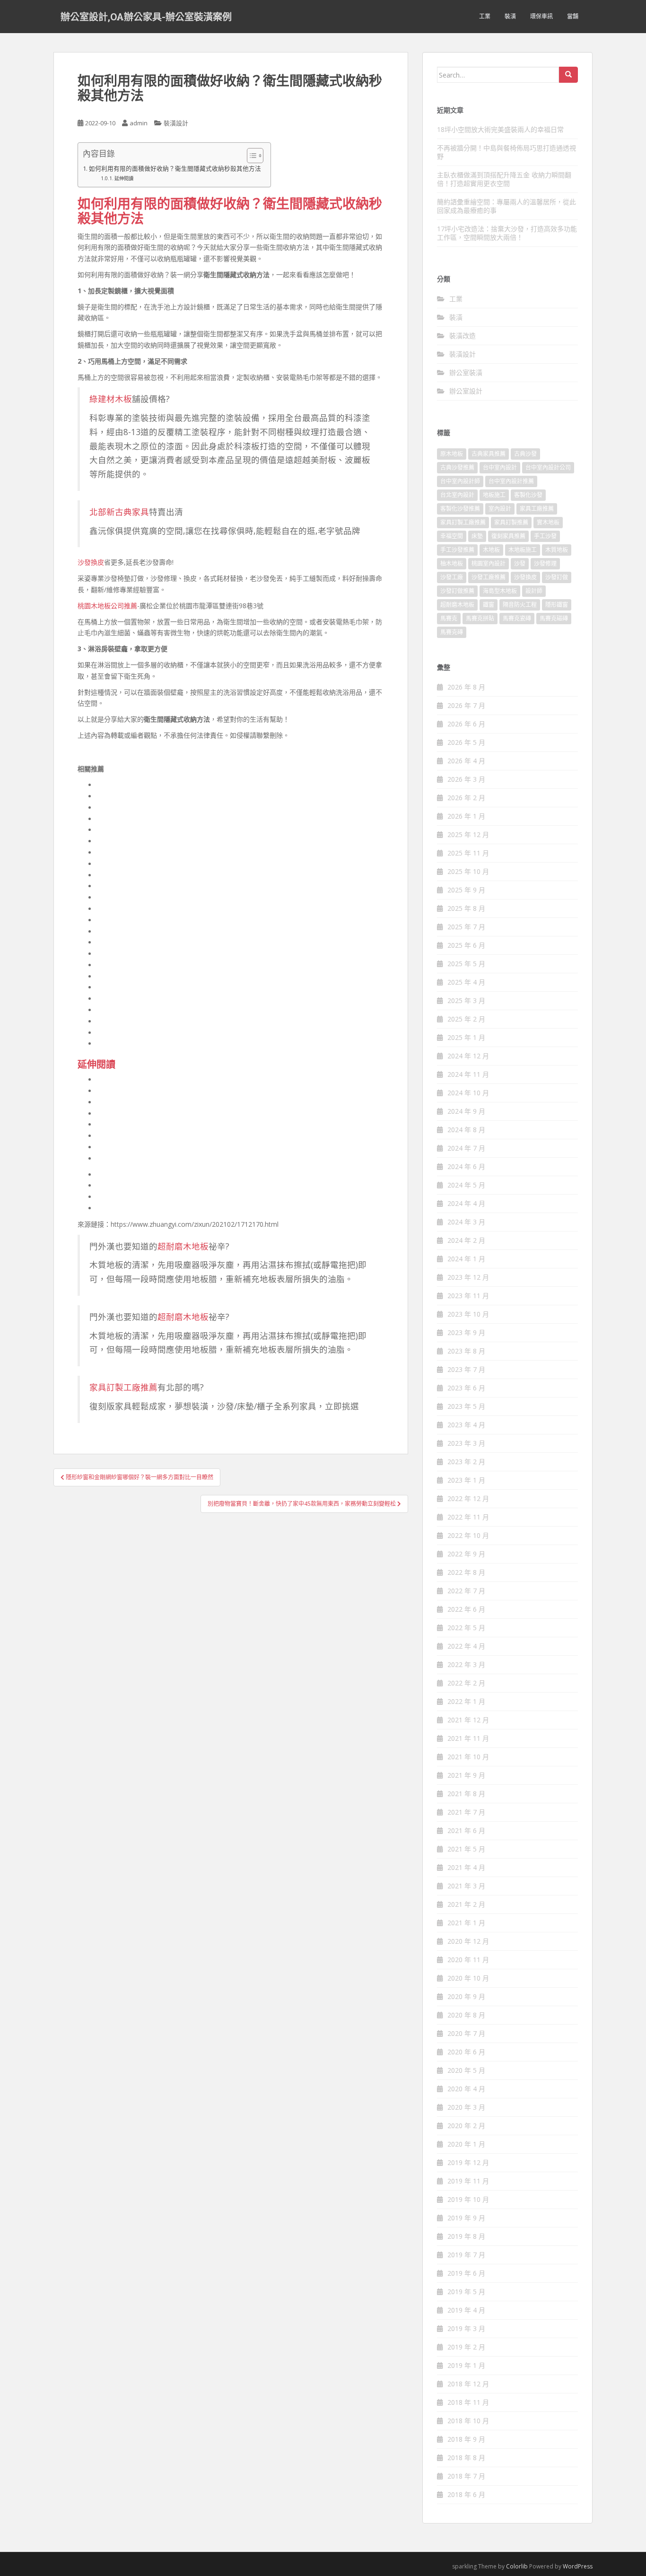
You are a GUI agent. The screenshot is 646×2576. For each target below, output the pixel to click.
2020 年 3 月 (466, 2107)
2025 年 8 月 (466, 908)
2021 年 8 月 (466, 1794)
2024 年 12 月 (468, 1056)
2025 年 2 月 (466, 1019)
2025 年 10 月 (468, 871)
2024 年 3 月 (466, 1222)
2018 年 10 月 (468, 2421)
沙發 (520, 563)
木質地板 (557, 550)
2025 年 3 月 (466, 1000)
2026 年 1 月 (466, 816)
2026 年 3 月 (466, 779)
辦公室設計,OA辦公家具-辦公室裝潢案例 (146, 17)
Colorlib (517, 2566)
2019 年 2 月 (466, 2347)
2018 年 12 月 (468, 2384)
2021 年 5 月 (466, 1849)
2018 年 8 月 (466, 2458)
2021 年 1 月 (466, 1923)
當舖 (573, 16)
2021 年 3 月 (466, 1886)
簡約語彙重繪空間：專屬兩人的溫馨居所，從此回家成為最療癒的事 (506, 206)
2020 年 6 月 (466, 2052)
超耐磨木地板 (183, 1246)
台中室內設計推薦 (511, 481)
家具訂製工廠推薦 (123, 1387)
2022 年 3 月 (466, 1664)
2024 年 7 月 (466, 1148)
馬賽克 (449, 618)
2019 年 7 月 (466, 2255)
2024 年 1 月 (466, 1259)
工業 (485, 16)
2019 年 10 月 (468, 2199)
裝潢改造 (463, 336)
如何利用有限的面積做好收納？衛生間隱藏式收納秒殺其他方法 (175, 169)
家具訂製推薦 (511, 522)
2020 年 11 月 (468, 1960)
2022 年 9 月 (466, 1554)
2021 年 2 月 (466, 1904)
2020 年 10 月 (468, 1978)
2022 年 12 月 (468, 1498)
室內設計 (500, 509)
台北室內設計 (457, 495)
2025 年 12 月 (468, 834)
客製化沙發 (528, 495)
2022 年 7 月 (466, 1591)
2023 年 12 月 (468, 1277)
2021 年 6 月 (466, 1830)
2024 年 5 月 (466, 1185)
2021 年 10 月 (468, 1757)
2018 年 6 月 (466, 2494)
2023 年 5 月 (466, 1406)
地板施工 (494, 495)
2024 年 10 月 (468, 1093)
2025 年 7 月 (466, 927)
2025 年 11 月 (468, 853)
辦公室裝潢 (466, 372)
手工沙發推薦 (457, 550)
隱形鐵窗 (557, 605)
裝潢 (510, 16)
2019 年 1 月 (466, 2365)
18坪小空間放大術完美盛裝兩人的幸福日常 (500, 129)
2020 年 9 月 (466, 1996)
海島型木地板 (500, 591)
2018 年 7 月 (466, 2476)
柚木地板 (452, 563)
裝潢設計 (176, 123)
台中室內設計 (500, 467)
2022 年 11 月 (468, 1517)
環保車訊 (541, 16)
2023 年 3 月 (466, 1443)
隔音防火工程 (520, 605)
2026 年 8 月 (466, 687)
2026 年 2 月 (466, 798)
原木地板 (452, 454)
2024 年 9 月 (466, 1111)
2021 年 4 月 (466, 1867)
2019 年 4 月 (466, 2310)
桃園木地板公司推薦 (107, 606)
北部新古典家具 (119, 512)
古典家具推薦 (489, 454)
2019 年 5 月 (466, 2292)
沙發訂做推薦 (457, 591)
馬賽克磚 (452, 632)
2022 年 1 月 (466, 1701)
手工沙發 (545, 536)
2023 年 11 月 (468, 1296)
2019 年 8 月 (466, 2236)
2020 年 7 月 (466, 2033)
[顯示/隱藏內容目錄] (250, 156)
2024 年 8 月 (466, 1130)
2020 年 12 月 (468, 1941)
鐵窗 (489, 605)
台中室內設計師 (460, 481)
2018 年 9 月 (466, 2439)
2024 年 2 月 (466, 1240)
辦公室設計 (466, 391)
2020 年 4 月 (466, 2089)
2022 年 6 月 (466, 1609)
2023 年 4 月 (466, 1425)
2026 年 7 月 (466, 705)
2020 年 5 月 (466, 2070)
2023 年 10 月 (468, 1314)
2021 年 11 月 (468, 1738)
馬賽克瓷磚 (517, 618)
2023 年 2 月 (466, 1462)
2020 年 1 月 (466, 2144)
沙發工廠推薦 (489, 577)
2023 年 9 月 (466, 1332)
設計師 (534, 591)
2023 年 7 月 (466, 1369)
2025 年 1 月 (466, 1037)
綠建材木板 (111, 399)
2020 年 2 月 (466, 2126)
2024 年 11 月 (468, 1074)
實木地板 (548, 522)
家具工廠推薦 (537, 509)
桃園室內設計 (489, 563)
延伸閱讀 (124, 178)
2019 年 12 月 (468, 2162)
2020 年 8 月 (466, 2015)
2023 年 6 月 (466, 1388)
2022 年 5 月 (466, 1628)
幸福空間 (452, 536)
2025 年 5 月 (466, 964)
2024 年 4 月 (466, 1203)
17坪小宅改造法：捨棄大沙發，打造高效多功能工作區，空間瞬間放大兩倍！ (507, 233)
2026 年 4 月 (466, 761)
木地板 (491, 550)
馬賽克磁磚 (554, 618)
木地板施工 (523, 550)
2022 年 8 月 (466, 1572)
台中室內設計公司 (548, 467)
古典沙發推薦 (457, 467)
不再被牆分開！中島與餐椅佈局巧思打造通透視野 (506, 152)
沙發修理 (545, 563)
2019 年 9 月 (466, 2218)
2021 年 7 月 (466, 1812)
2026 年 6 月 (466, 724)
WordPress (578, 2566)
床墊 (477, 536)
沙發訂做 (557, 577)
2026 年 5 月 (466, 742)
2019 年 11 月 (468, 2181)
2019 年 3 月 (466, 2328)
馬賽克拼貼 (480, 618)
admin (139, 123)
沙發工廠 (452, 577)
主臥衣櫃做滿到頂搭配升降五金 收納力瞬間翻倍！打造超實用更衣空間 (504, 179)
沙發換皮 (91, 562)
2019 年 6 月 (466, 2273)
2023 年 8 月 (466, 1351)
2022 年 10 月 (468, 1535)
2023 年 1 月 (466, 1480)
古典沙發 (525, 454)
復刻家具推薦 (508, 536)
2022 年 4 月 (466, 1646)
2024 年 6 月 (466, 1166)
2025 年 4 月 (466, 982)
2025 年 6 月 (466, 945)
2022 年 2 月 (466, 1683)
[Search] (568, 75)
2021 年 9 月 (466, 1775)
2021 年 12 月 (468, 1720)
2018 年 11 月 (468, 2402)
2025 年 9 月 (466, 890)
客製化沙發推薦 (460, 509)
